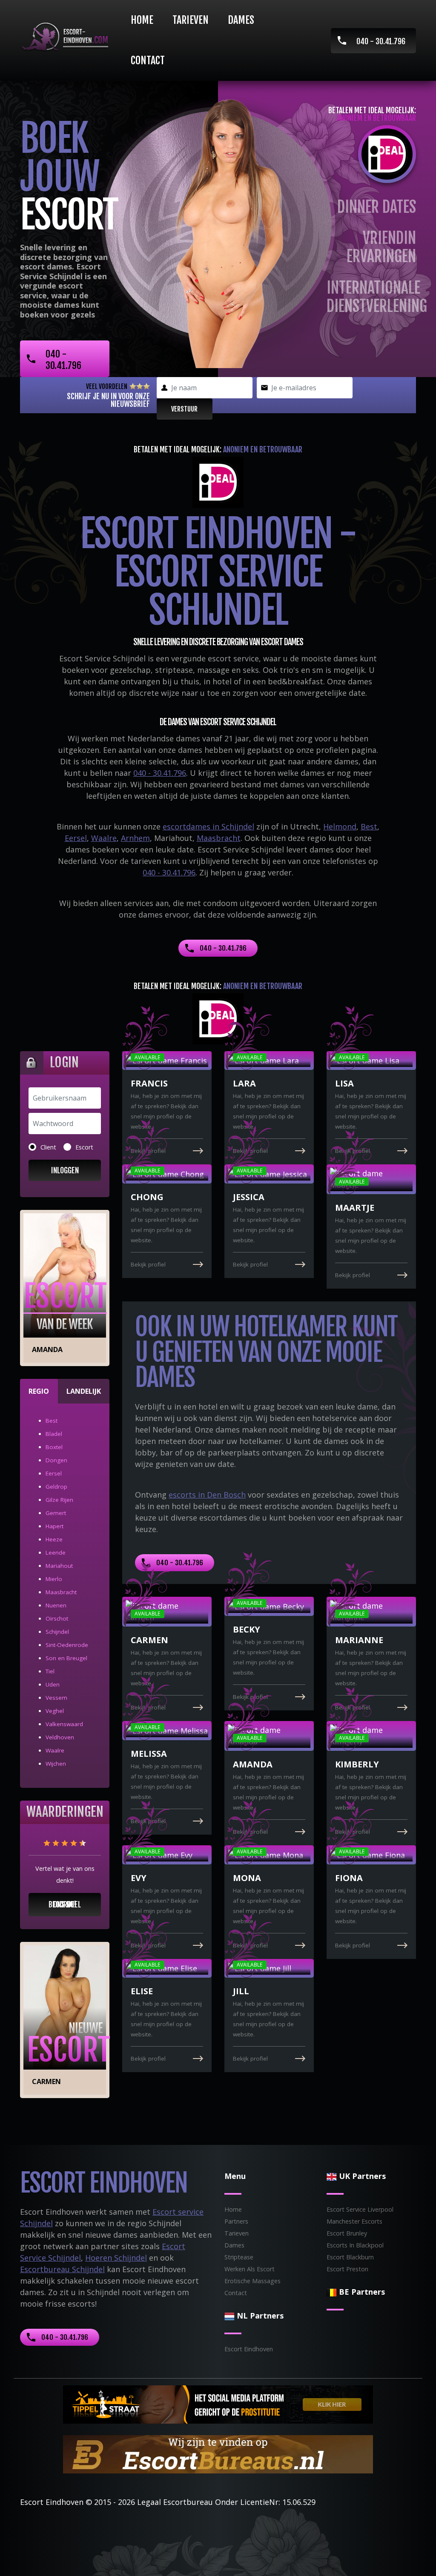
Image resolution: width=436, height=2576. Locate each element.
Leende (56, 1552)
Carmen (46, 2081)
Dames (241, 20)
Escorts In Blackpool (355, 2245)
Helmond (340, 826)
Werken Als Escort (250, 2269)
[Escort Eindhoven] (65, 37)
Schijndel (57, 1632)
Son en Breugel (66, 1658)
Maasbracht (219, 838)
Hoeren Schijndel (116, 2258)
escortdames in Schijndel (208, 826)
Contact (148, 60)
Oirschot (57, 1618)
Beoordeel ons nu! (65, 1904)
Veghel (55, 1711)
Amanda (47, 1349)
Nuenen (56, 1605)
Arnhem (135, 838)
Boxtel (54, 1447)
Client (48, 1147)
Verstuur (184, 409)
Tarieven (191, 20)
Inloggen (65, 1170)
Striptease (239, 2257)
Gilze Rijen (59, 1500)
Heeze (54, 1539)
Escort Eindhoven (249, 2349)
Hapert (54, 1526)
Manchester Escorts (354, 2221)
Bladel (54, 1434)
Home (142, 20)
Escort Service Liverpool (360, 2209)
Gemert (56, 1513)
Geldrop (56, 1487)
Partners (236, 2221)
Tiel (50, 1671)
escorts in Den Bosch (207, 1495)
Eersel (76, 838)
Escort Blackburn (350, 2257)
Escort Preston (347, 2269)
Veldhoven (60, 1737)
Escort (84, 1147)
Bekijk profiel (148, 1264)
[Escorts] (218, 2404)
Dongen (56, 1460)
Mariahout (59, 1566)
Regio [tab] (39, 1391)
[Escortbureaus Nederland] (218, 2453)
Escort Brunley (347, 2233)
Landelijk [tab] (84, 1391)
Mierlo (54, 1579)
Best (369, 826)
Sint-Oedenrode (67, 1645)
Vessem (56, 1698)
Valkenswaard (64, 1724)
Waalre (104, 838)
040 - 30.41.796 (381, 41)
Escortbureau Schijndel (62, 2269)
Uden (53, 1684)
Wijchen (56, 1764)
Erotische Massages (252, 2281)
